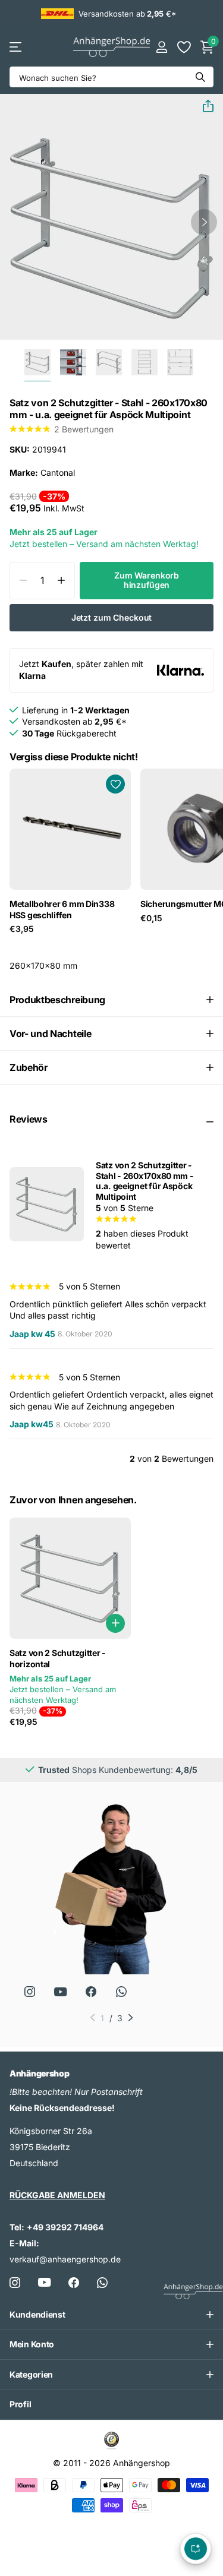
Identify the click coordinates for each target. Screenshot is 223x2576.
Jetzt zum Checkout (111, 617)
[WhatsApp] (121, 1992)
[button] (203, 106)
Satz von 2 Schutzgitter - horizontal (58, 1658)
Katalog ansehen (16, 47)
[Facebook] (74, 2283)
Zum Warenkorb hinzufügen (147, 580)
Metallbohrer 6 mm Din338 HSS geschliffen (62, 909)
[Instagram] (29, 1992)
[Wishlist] (183, 47)
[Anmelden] (161, 47)
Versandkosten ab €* (127, 14)
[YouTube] (60, 1992)
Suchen (200, 77)
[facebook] (91, 1992)
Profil (20, 2404)
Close (111, 2315)
